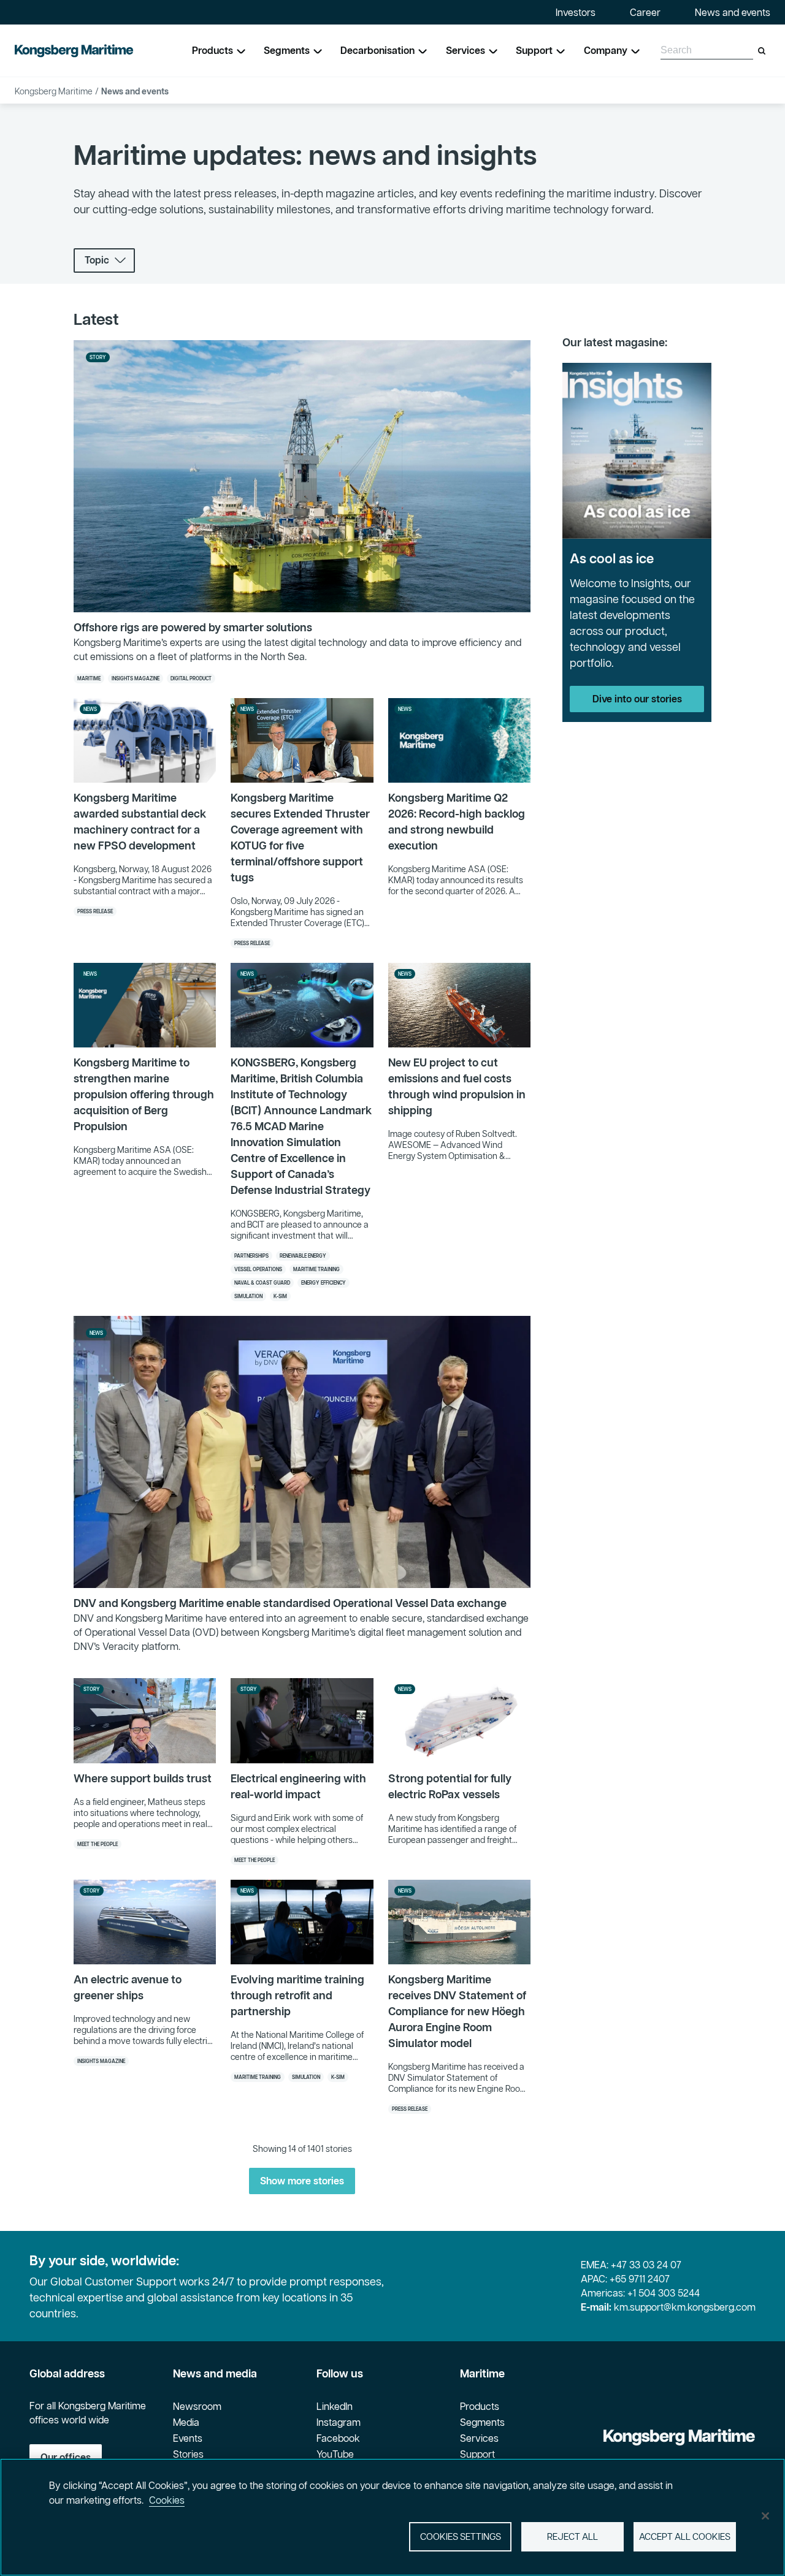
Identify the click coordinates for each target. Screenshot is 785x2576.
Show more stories (302, 2181)
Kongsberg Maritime (54, 91)
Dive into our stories (637, 699)
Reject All (572, 2536)
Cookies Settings (461, 2536)
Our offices (66, 2457)
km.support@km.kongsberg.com (685, 2307)
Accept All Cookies (685, 2536)
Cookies (167, 2500)
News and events (733, 12)
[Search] (762, 51)
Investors (576, 12)
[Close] (765, 2516)
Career (645, 12)
